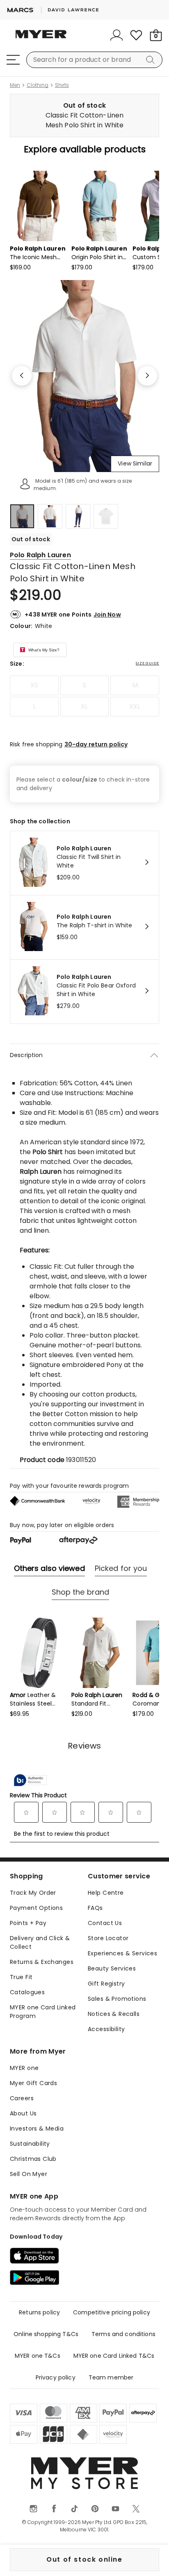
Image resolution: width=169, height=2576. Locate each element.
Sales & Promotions (117, 1999)
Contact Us (105, 1923)
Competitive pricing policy (112, 2312)
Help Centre (106, 1893)
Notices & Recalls (114, 2014)
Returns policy (39, 2312)
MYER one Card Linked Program (43, 2012)
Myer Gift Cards (33, 2083)
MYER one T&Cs (38, 2356)
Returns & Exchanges (42, 1962)
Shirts (62, 85)
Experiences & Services (122, 1953)
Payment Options (36, 1908)
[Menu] (13, 60)
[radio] (34, 685)
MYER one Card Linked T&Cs (114, 2356)
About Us (23, 2113)
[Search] (152, 60)
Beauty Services (112, 1968)
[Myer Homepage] (41, 39)
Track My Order (33, 1893)
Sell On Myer (29, 2174)
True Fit (21, 1977)
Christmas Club (33, 2159)
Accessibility (106, 2029)
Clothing (38, 85)
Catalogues (27, 1992)
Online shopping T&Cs (46, 2334)
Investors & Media (37, 2129)
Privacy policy (56, 2377)
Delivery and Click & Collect (40, 1942)
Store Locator (108, 1938)
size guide (147, 663)
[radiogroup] (84, 696)
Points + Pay (28, 1923)
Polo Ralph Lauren (40, 555)
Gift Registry (106, 1984)
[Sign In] (116, 35)
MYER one (24, 2068)
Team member (111, 2377)
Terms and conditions (123, 2334)
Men (15, 85)
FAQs (95, 1908)
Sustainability (30, 2144)
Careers (22, 2098)
